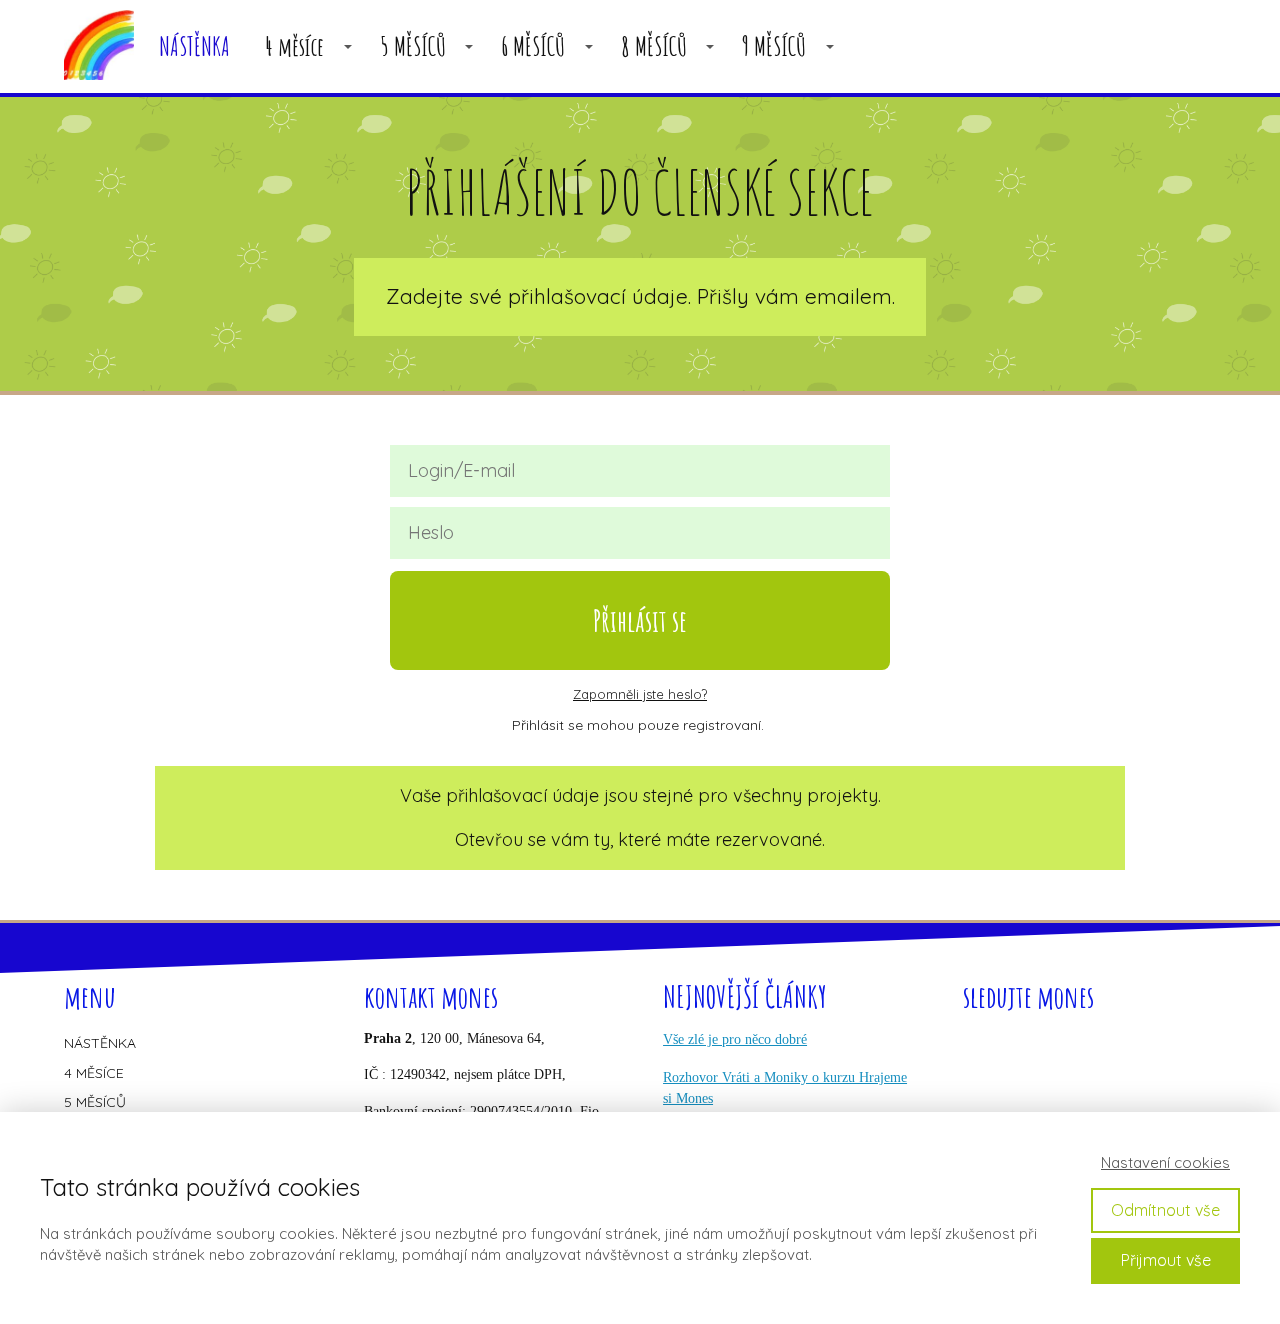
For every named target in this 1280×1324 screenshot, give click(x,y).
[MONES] (99, 46)
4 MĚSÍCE (94, 1073)
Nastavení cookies (1165, 1162)
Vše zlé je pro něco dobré (735, 1039)
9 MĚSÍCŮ (774, 46)
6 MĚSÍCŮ (533, 46)
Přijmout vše (1166, 1260)
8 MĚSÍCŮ (654, 46)
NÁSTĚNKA (194, 46)
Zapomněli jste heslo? (640, 694)
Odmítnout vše (1165, 1210)
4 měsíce (294, 46)
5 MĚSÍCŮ (413, 46)
